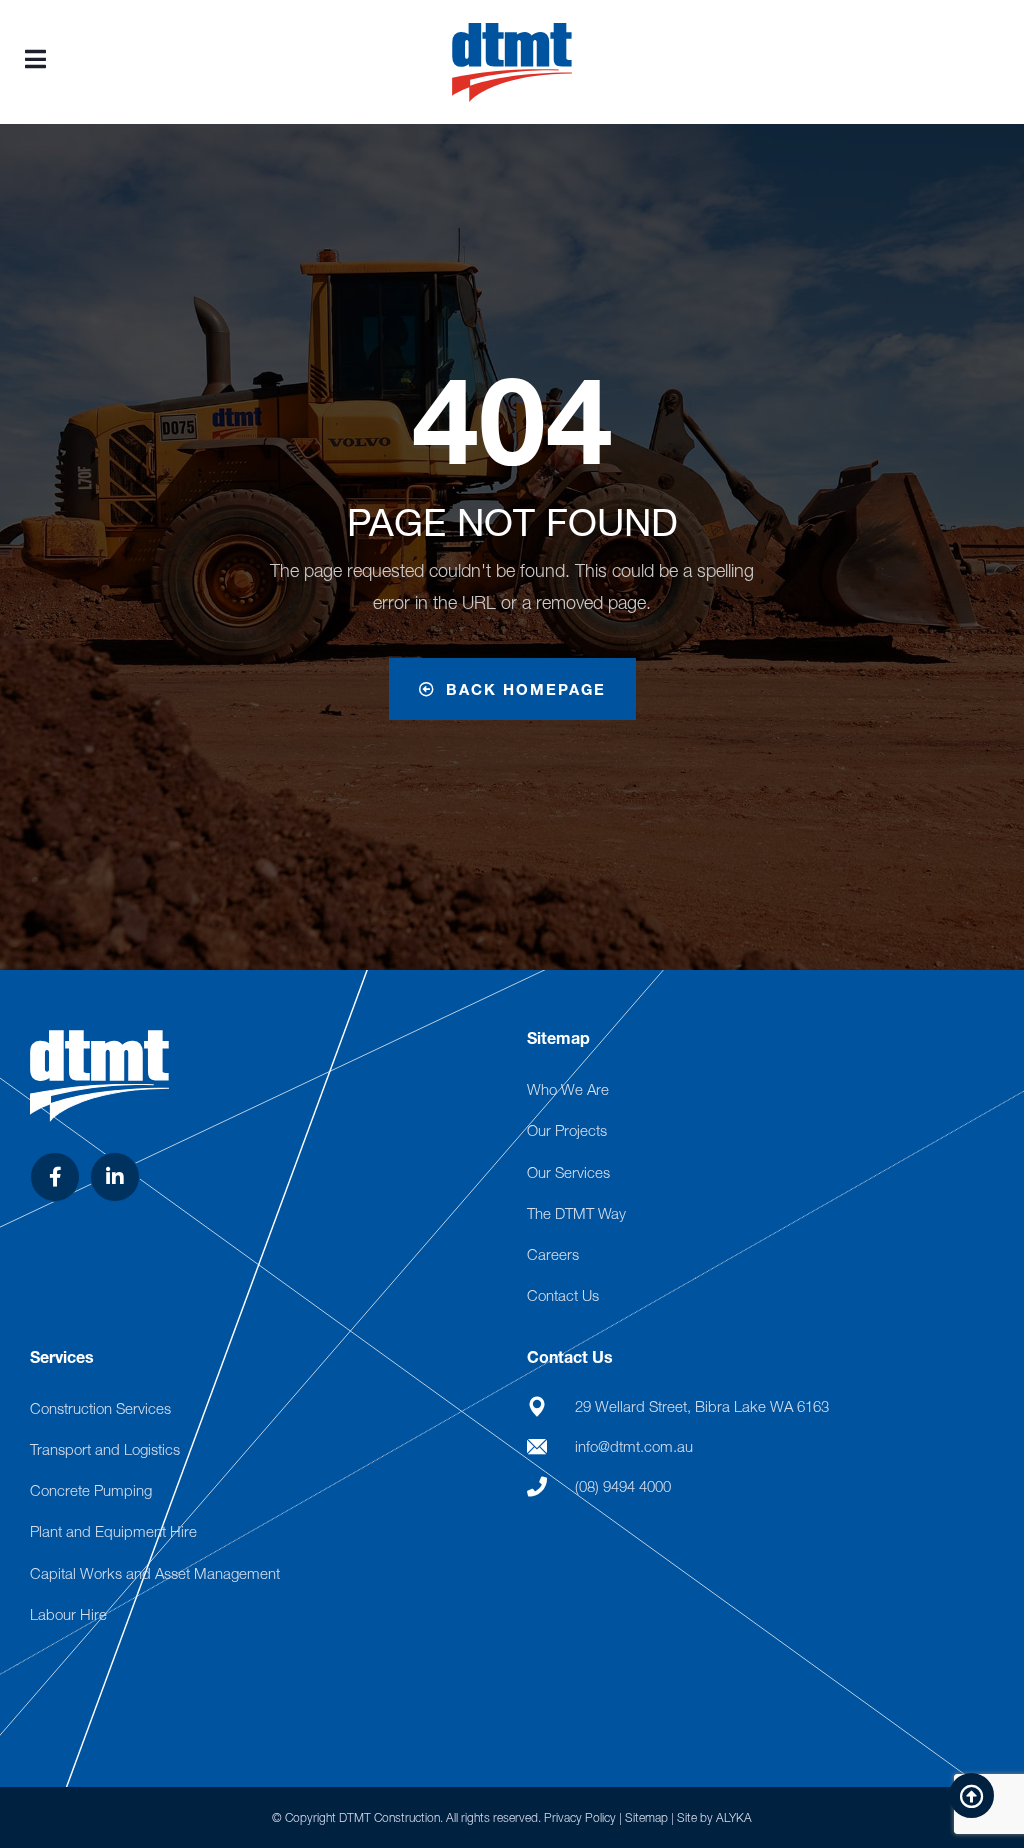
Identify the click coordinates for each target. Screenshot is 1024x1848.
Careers (553, 1254)
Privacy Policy (580, 1817)
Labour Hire (68, 1614)
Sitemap (646, 1817)
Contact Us (563, 1295)
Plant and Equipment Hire (113, 1531)
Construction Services (100, 1408)
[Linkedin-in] (115, 1177)
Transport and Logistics (105, 1449)
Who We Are (568, 1089)
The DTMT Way (576, 1213)
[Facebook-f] (55, 1177)
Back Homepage (526, 689)
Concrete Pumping (91, 1490)
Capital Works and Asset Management (155, 1573)
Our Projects (567, 1130)
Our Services (568, 1172)
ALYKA (734, 1817)
